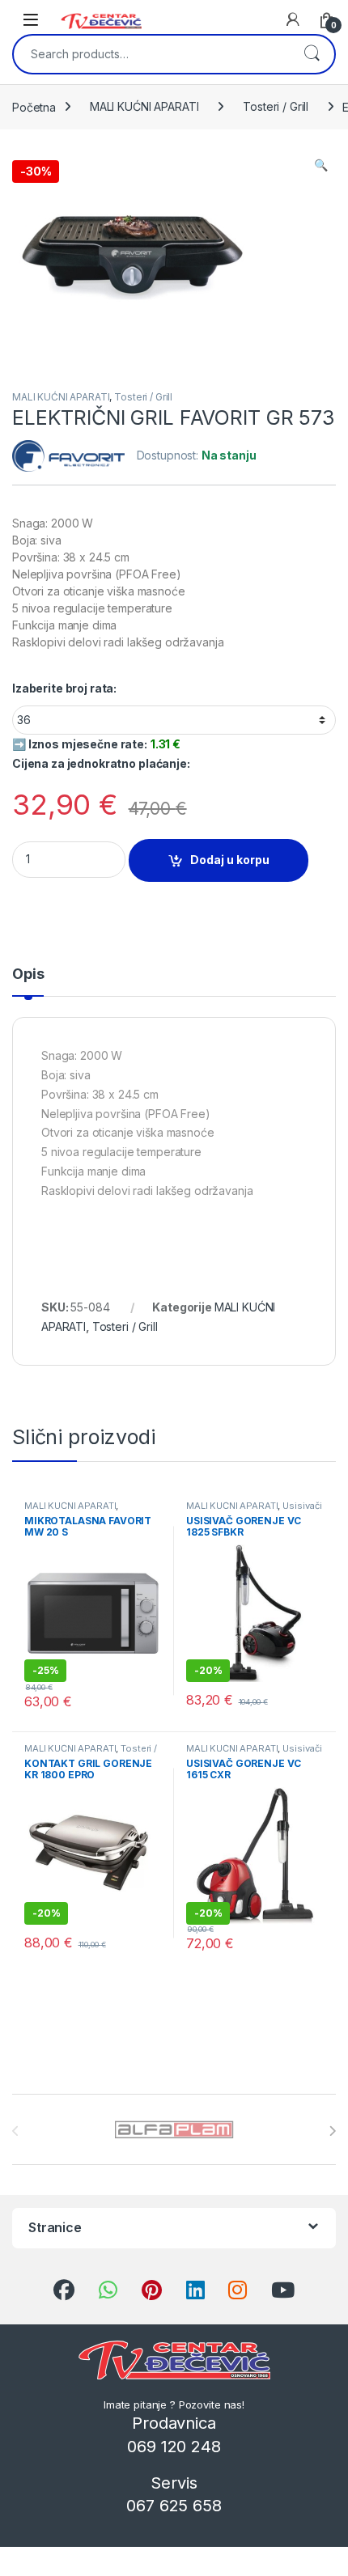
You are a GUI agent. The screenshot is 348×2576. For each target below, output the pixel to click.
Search (312, 54)
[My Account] (293, 19)
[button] (321, 165)
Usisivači (302, 1506)
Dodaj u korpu (230, 860)
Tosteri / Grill (276, 106)
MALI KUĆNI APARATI (144, 106)
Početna (34, 106)
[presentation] (332, 2131)
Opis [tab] (28, 974)
